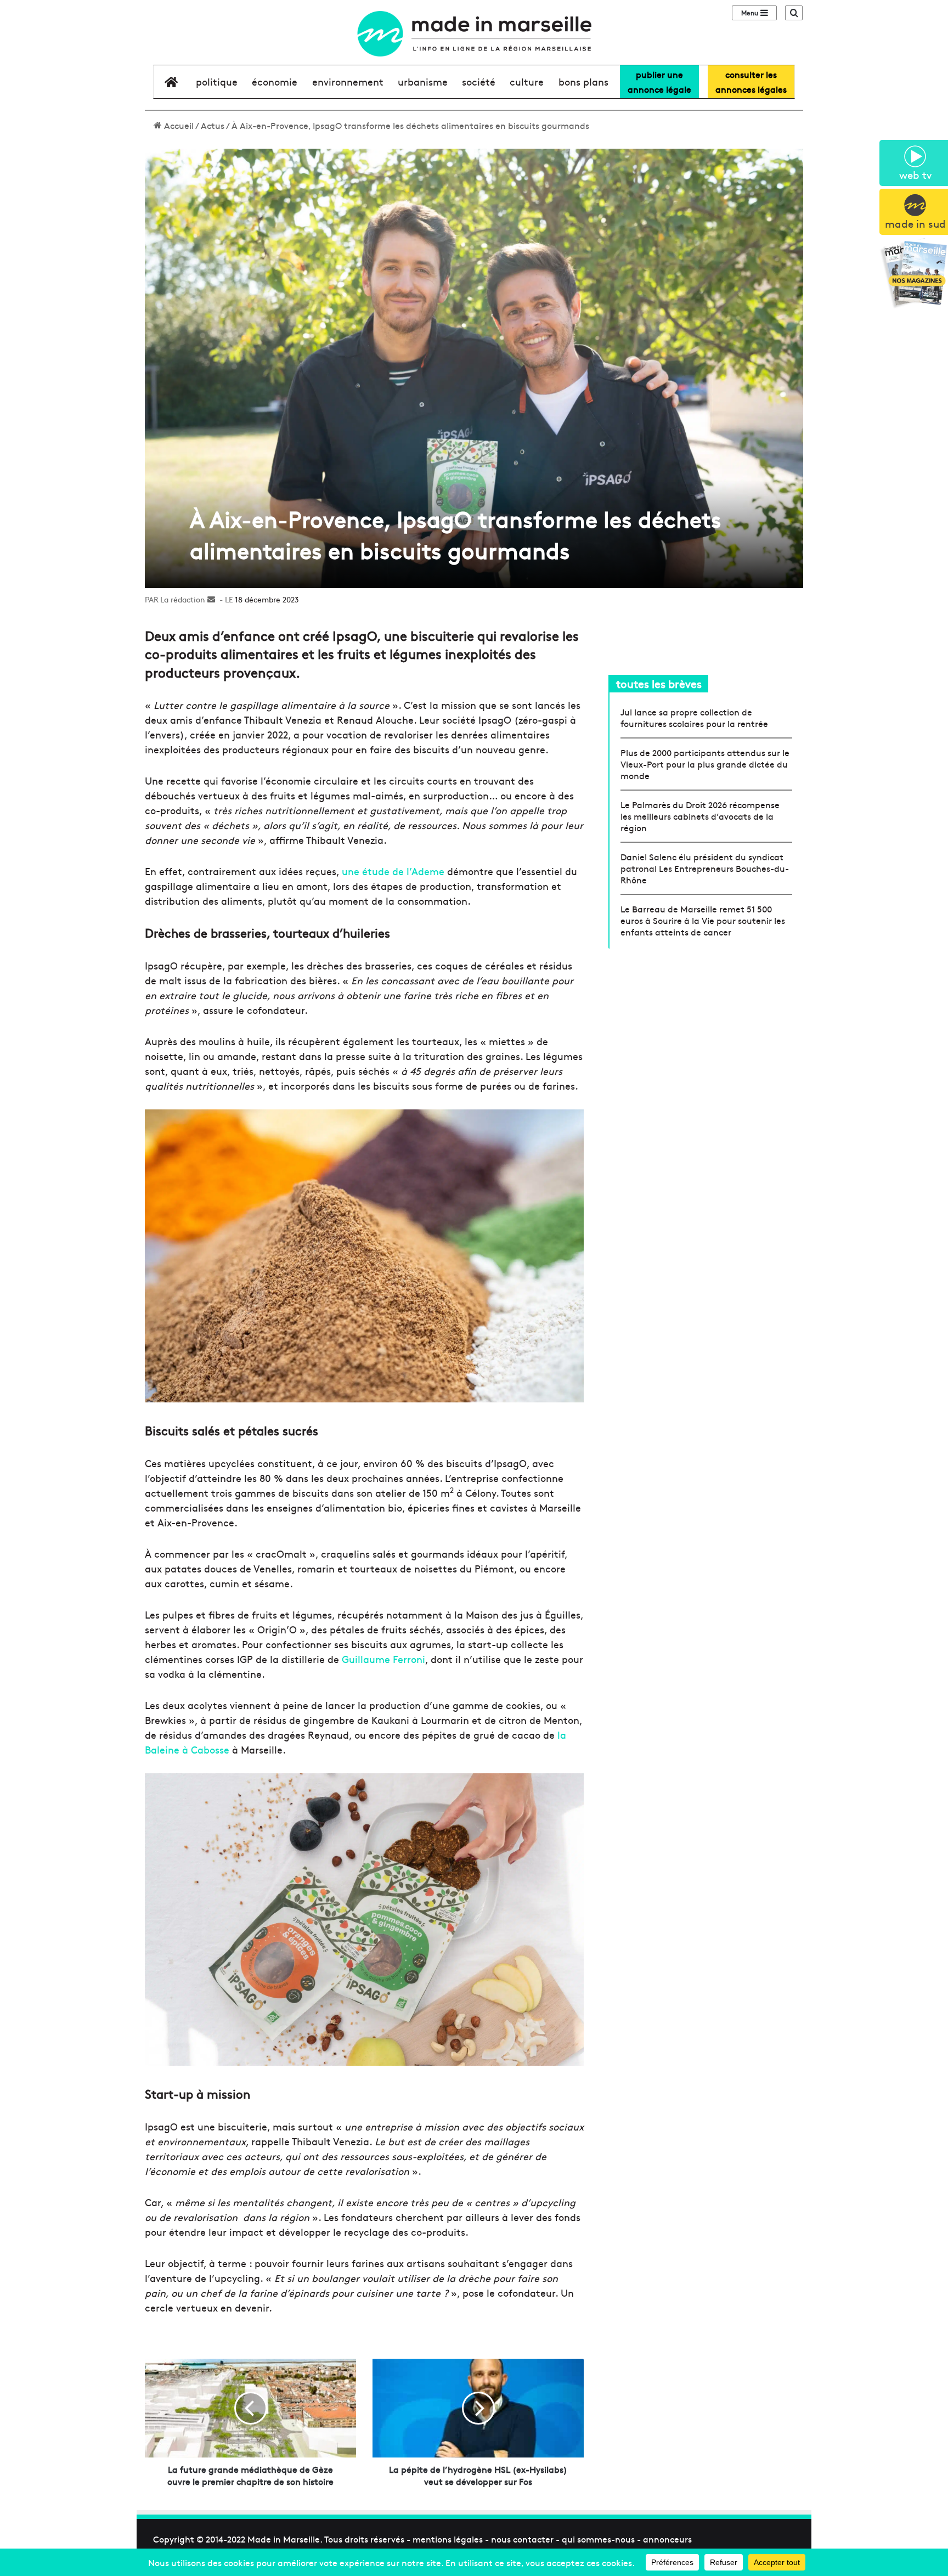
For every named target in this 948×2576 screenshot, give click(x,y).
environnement (348, 81)
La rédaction (183, 599)
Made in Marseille (284, 2539)
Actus (213, 125)
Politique (217, 81)
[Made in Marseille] (474, 34)
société (479, 81)
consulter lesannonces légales (751, 81)
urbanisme (423, 81)
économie (275, 81)
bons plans (583, 81)
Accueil (178, 125)
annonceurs (667, 2539)
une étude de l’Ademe (393, 871)
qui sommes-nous (598, 2539)
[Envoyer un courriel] (211, 599)
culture (527, 81)
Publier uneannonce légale (659, 81)
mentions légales (448, 2539)
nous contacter (522, 2539)
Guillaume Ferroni (383, 1659)
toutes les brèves (659, 683)
